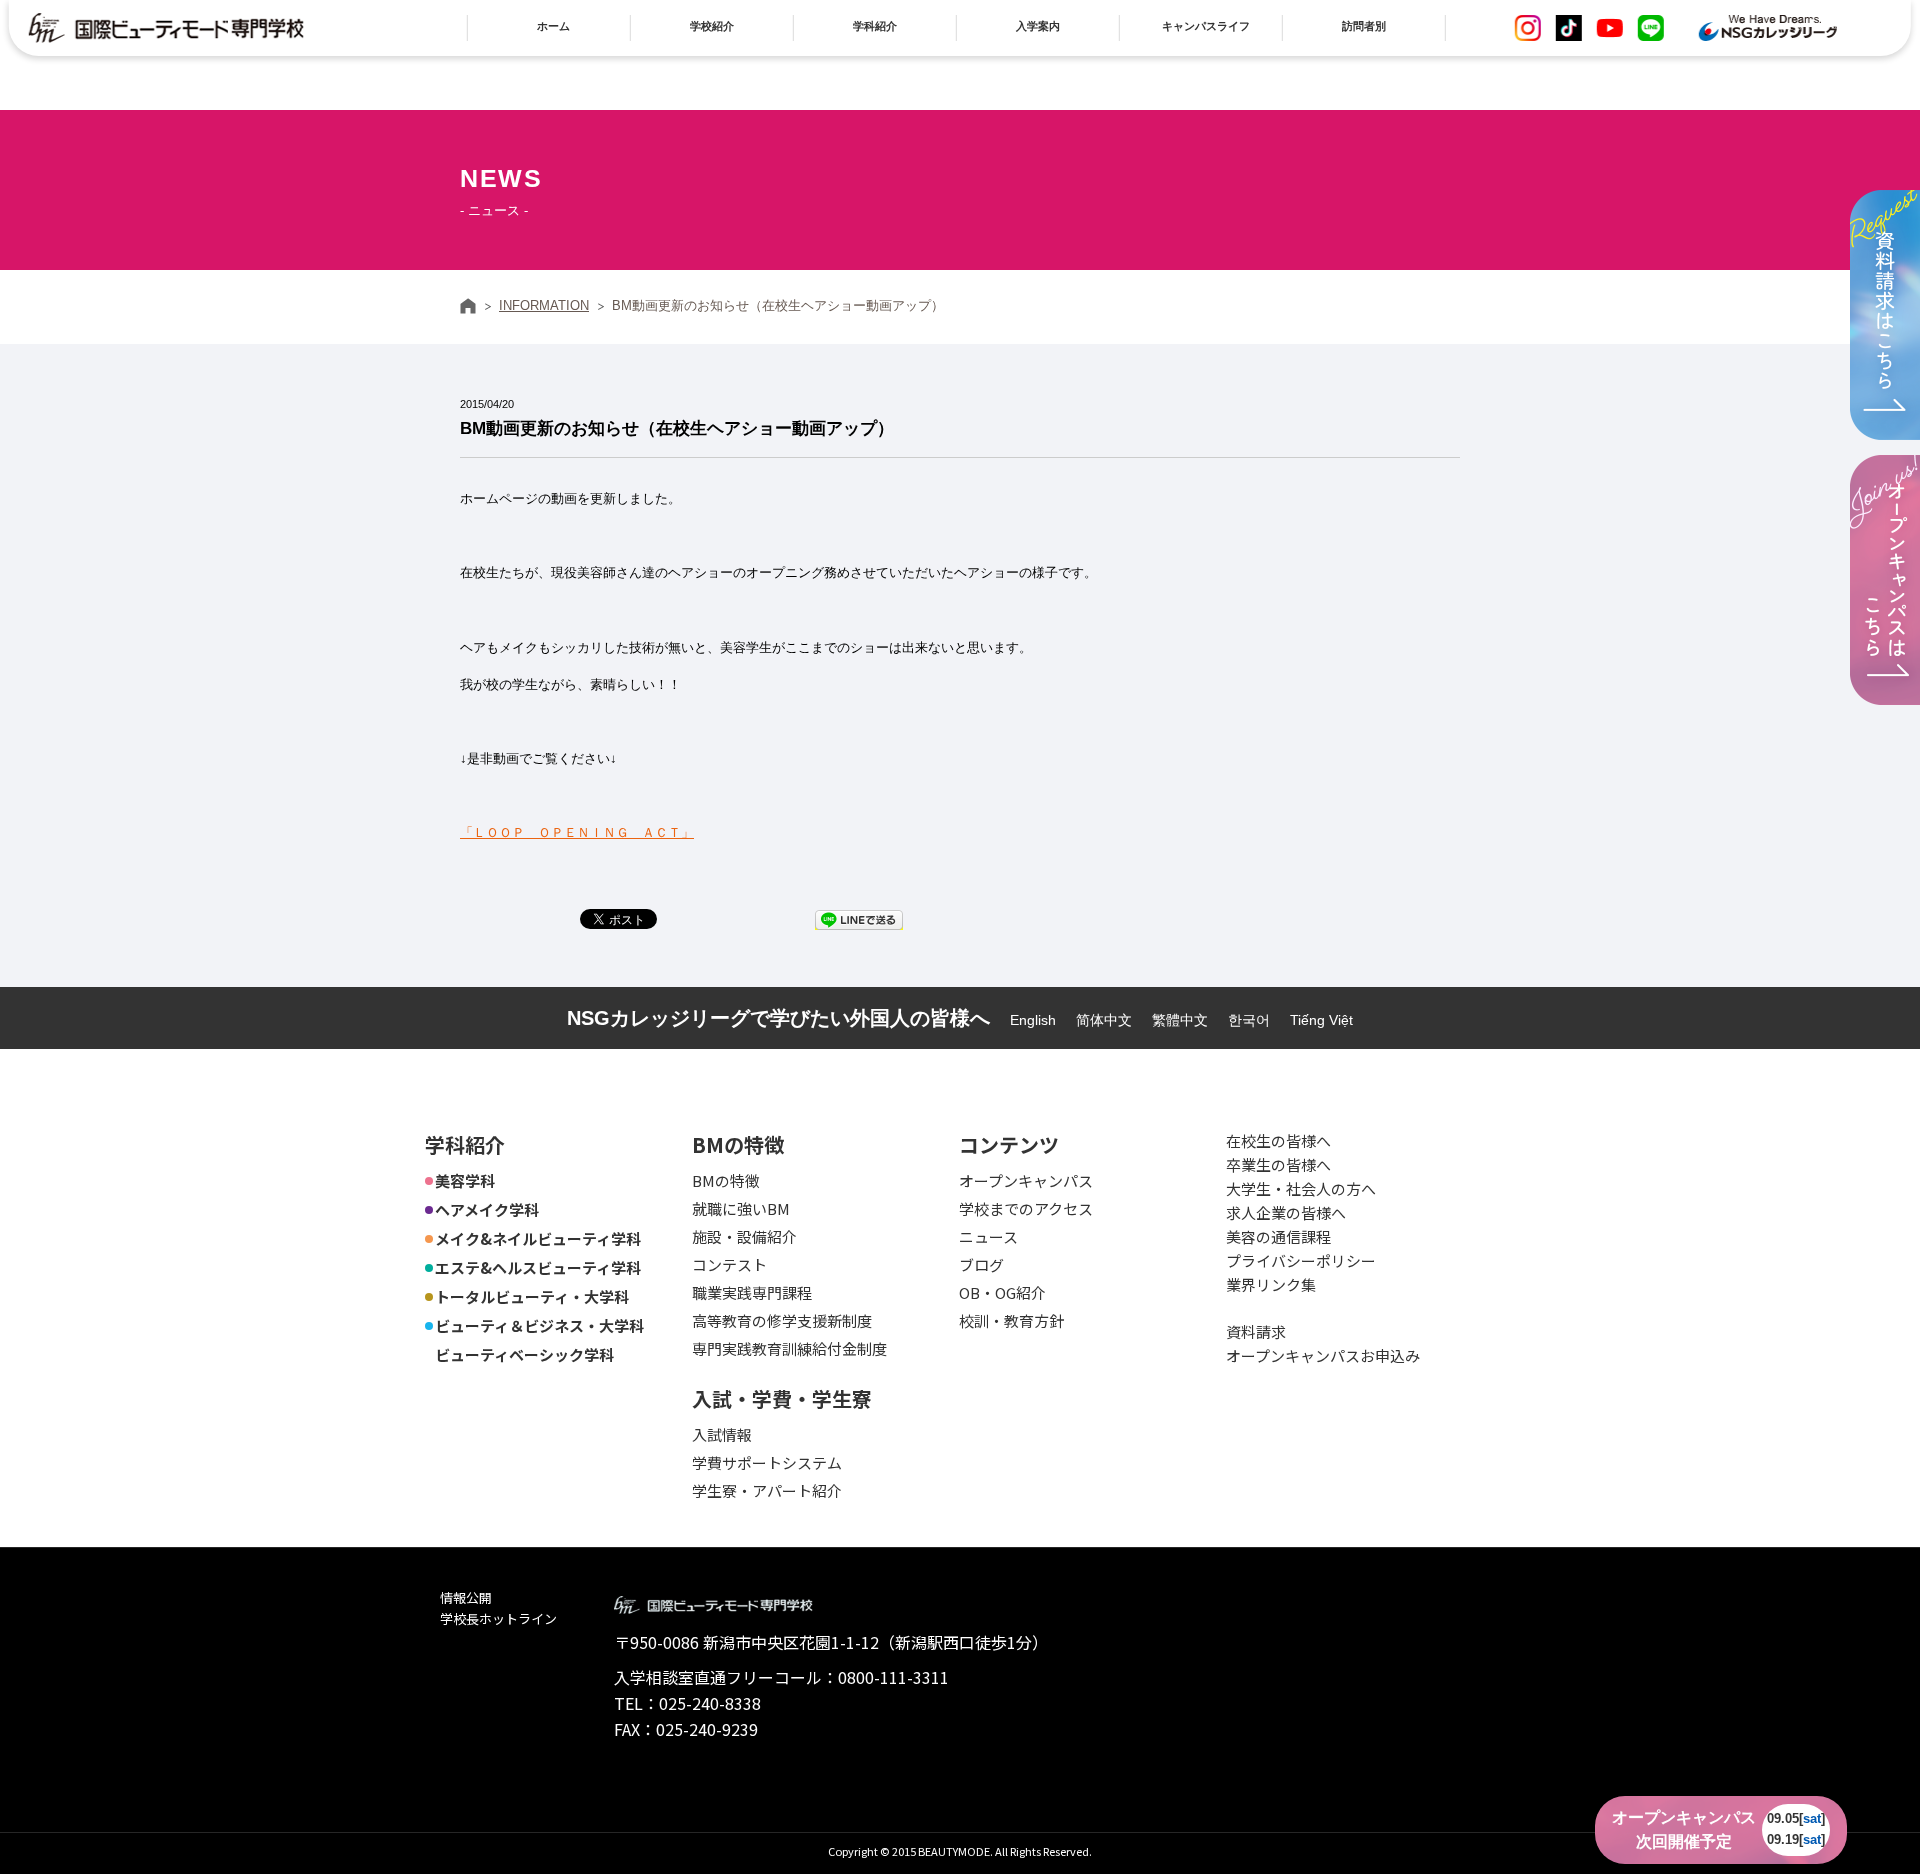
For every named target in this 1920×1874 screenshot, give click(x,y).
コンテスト (729, 1264)
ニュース (988, 1236)
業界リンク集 (1271, 1284)
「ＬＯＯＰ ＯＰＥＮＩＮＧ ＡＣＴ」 (577, 832)
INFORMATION (544, 305)
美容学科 (465, 1180)
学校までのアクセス (1026, 1208)
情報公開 (466, 1597)
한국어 (1249, 1020)
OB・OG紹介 (1002, 1292)
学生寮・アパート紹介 (767, 1490)
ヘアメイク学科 (487, 1209)
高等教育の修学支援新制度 (782, 1320)
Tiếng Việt (1321, 1020)
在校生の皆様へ (1278, 1140)
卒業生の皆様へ (1278, 1164)
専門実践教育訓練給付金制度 (789, 1348)
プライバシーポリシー (1301, 1260)
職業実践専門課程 (752, 1292)
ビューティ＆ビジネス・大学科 (539, 1325)
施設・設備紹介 (744, 1236)
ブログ (981, 1264)
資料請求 (1256, 1331)
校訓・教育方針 (1011, 1320)
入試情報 (722, 1434)
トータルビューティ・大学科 (532, 1296)
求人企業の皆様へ (1286, 1212)
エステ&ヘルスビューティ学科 (538, 1267)
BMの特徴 (726, 1180)
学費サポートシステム (767, 1462)
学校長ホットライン (498, 1618)
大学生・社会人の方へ (1301, 1188)
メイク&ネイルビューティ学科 (538, 1238)
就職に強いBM (741, 1208)
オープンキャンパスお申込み (1323, 1355)
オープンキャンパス (1026, 1180)
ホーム (468, 306)
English (1033, 1020)
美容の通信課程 (1278, 1236)
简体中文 (1104, 1020)
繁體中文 (1180, 1020)
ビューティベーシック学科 (524, 1354)
